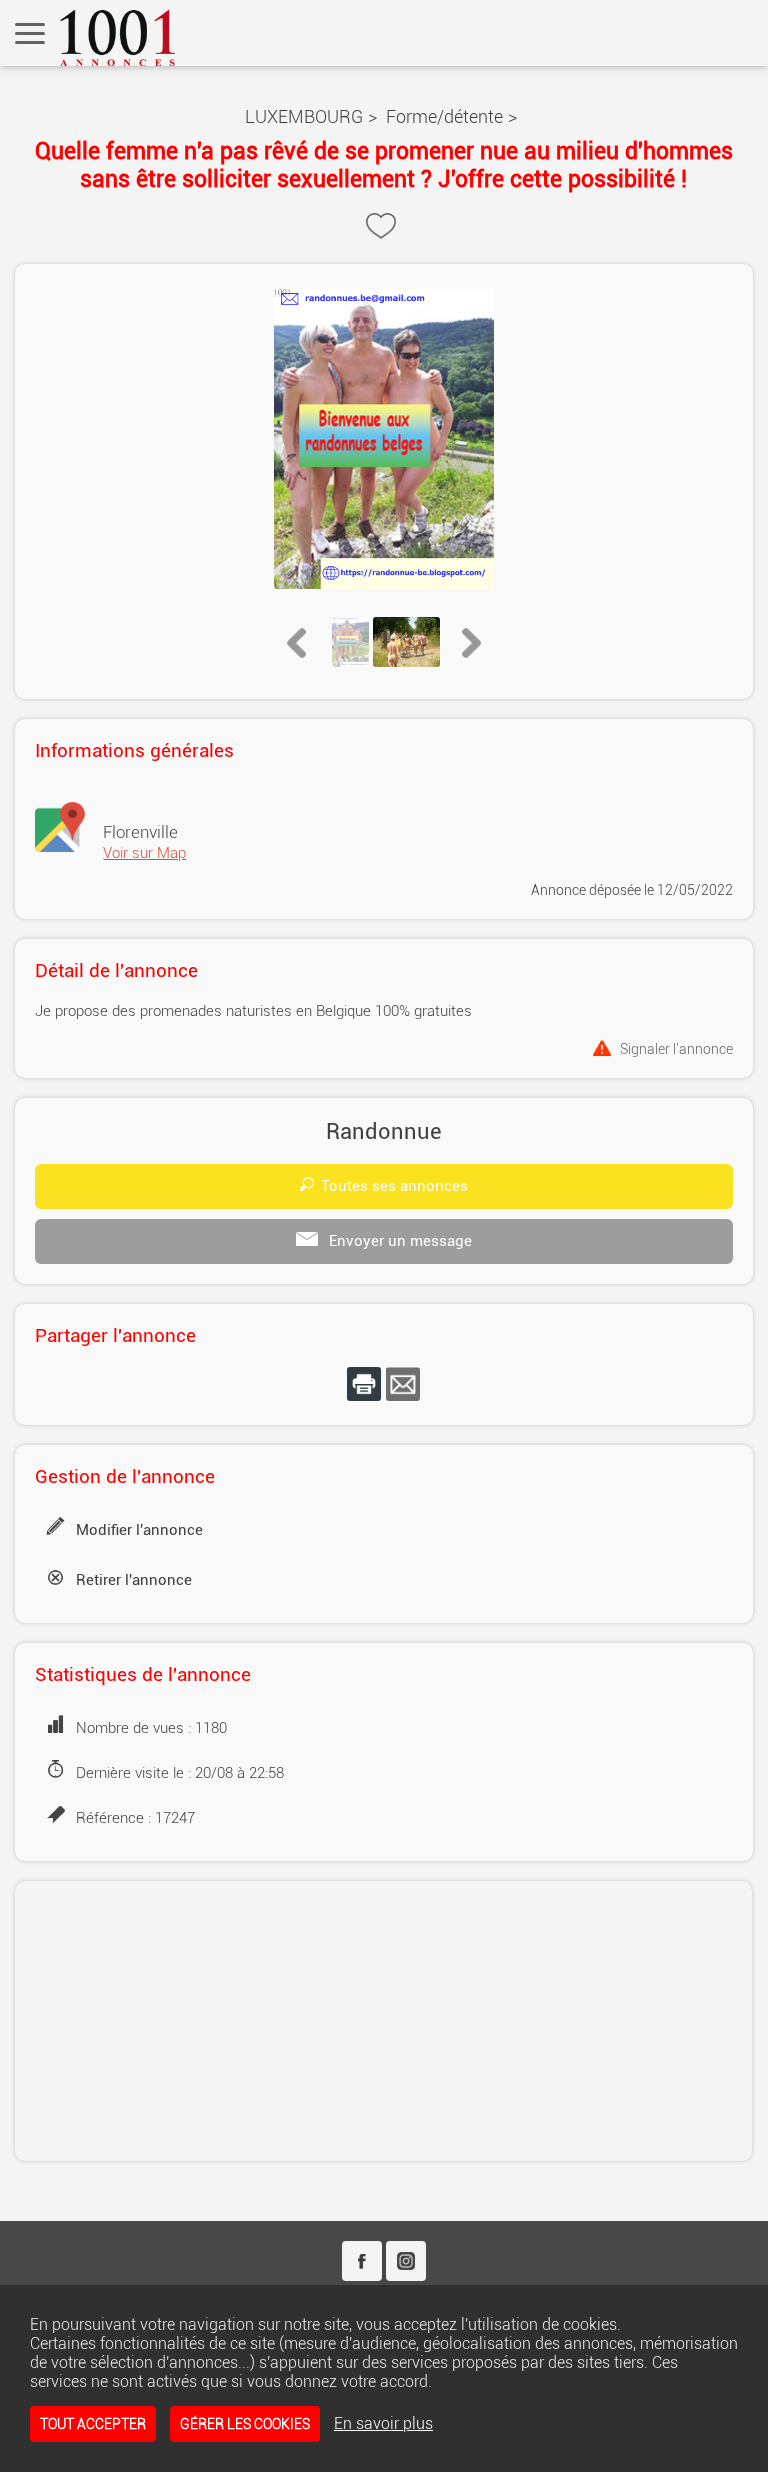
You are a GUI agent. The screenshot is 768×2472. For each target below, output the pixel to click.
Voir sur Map (144, 853)
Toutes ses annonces (394, 1186)
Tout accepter (93, 2424)
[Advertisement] (383, 2021)
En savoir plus (383, 2423)
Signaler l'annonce (676, 1048)
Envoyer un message (398, 1241)
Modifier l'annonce (139, 1530)
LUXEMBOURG (304, 116)
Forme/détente (444, 116)
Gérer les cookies (245, 2424)
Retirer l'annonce (134, 1580)
